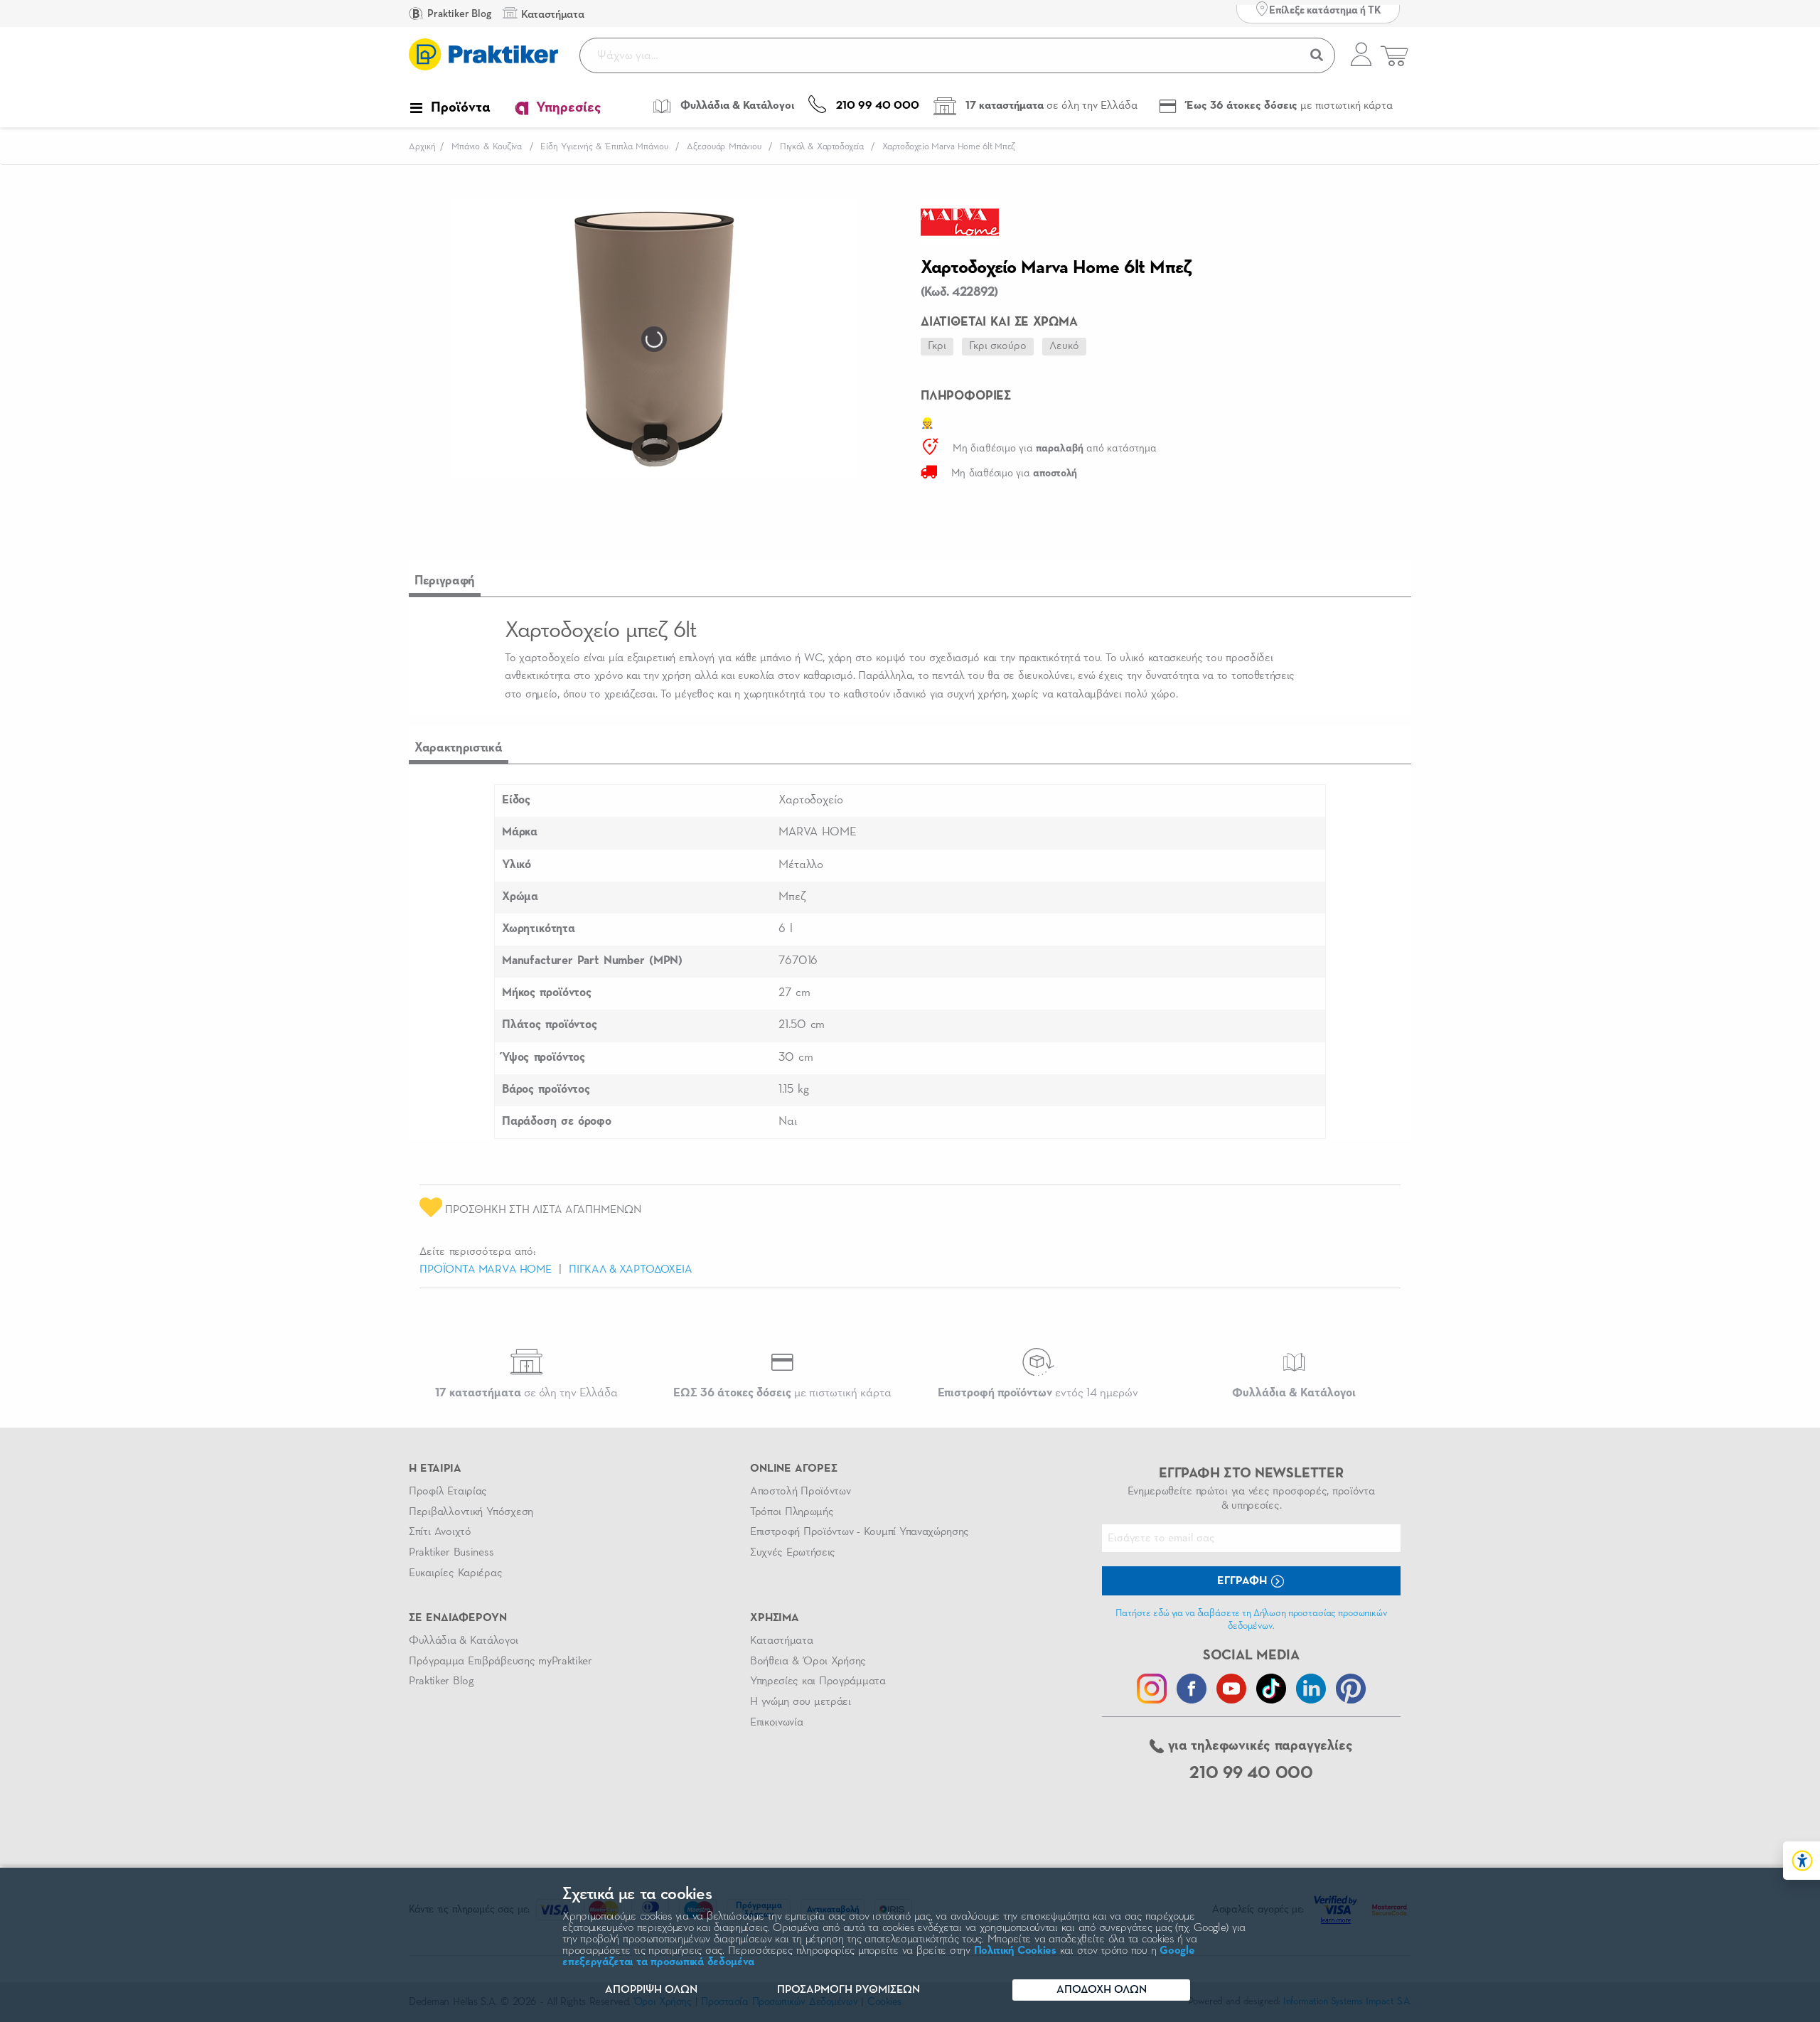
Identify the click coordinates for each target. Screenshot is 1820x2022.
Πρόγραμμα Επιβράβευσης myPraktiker (500, 1662)
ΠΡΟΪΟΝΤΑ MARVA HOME (486, 1270)
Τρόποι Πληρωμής (792, 1512)
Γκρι (937, 346)
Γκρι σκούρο (998, 346)
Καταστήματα (781, 1641)
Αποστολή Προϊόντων (801, 1492)
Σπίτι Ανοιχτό (440, 1532)
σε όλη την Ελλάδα (526, 1393)
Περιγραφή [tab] (445, 581)
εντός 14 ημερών (1038, 1393)
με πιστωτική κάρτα (782, 1393)
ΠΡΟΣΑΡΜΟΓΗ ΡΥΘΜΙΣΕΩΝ (849, 1990)
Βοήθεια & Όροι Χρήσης (808, 1662)
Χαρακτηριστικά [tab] (459, 748)
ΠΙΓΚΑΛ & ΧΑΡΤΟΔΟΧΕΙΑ (631, 1270)
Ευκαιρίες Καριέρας (455, 1573)
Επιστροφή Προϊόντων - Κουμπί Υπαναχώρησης (860, 1532)
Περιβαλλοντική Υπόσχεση (471, 1512)
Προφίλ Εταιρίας (448, 1492)
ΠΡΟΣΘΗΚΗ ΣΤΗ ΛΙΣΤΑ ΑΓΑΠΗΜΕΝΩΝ (542, 1210)
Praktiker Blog (458, 14)
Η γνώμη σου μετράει (801, 1702)
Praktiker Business (451, 1553)
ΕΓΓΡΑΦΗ (1243, 1581)
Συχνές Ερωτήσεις (793, 1553)
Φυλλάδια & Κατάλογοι (464, 1641)
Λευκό (1064, 346)
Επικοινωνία (776, 1723)
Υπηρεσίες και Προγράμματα (818, 1681)
